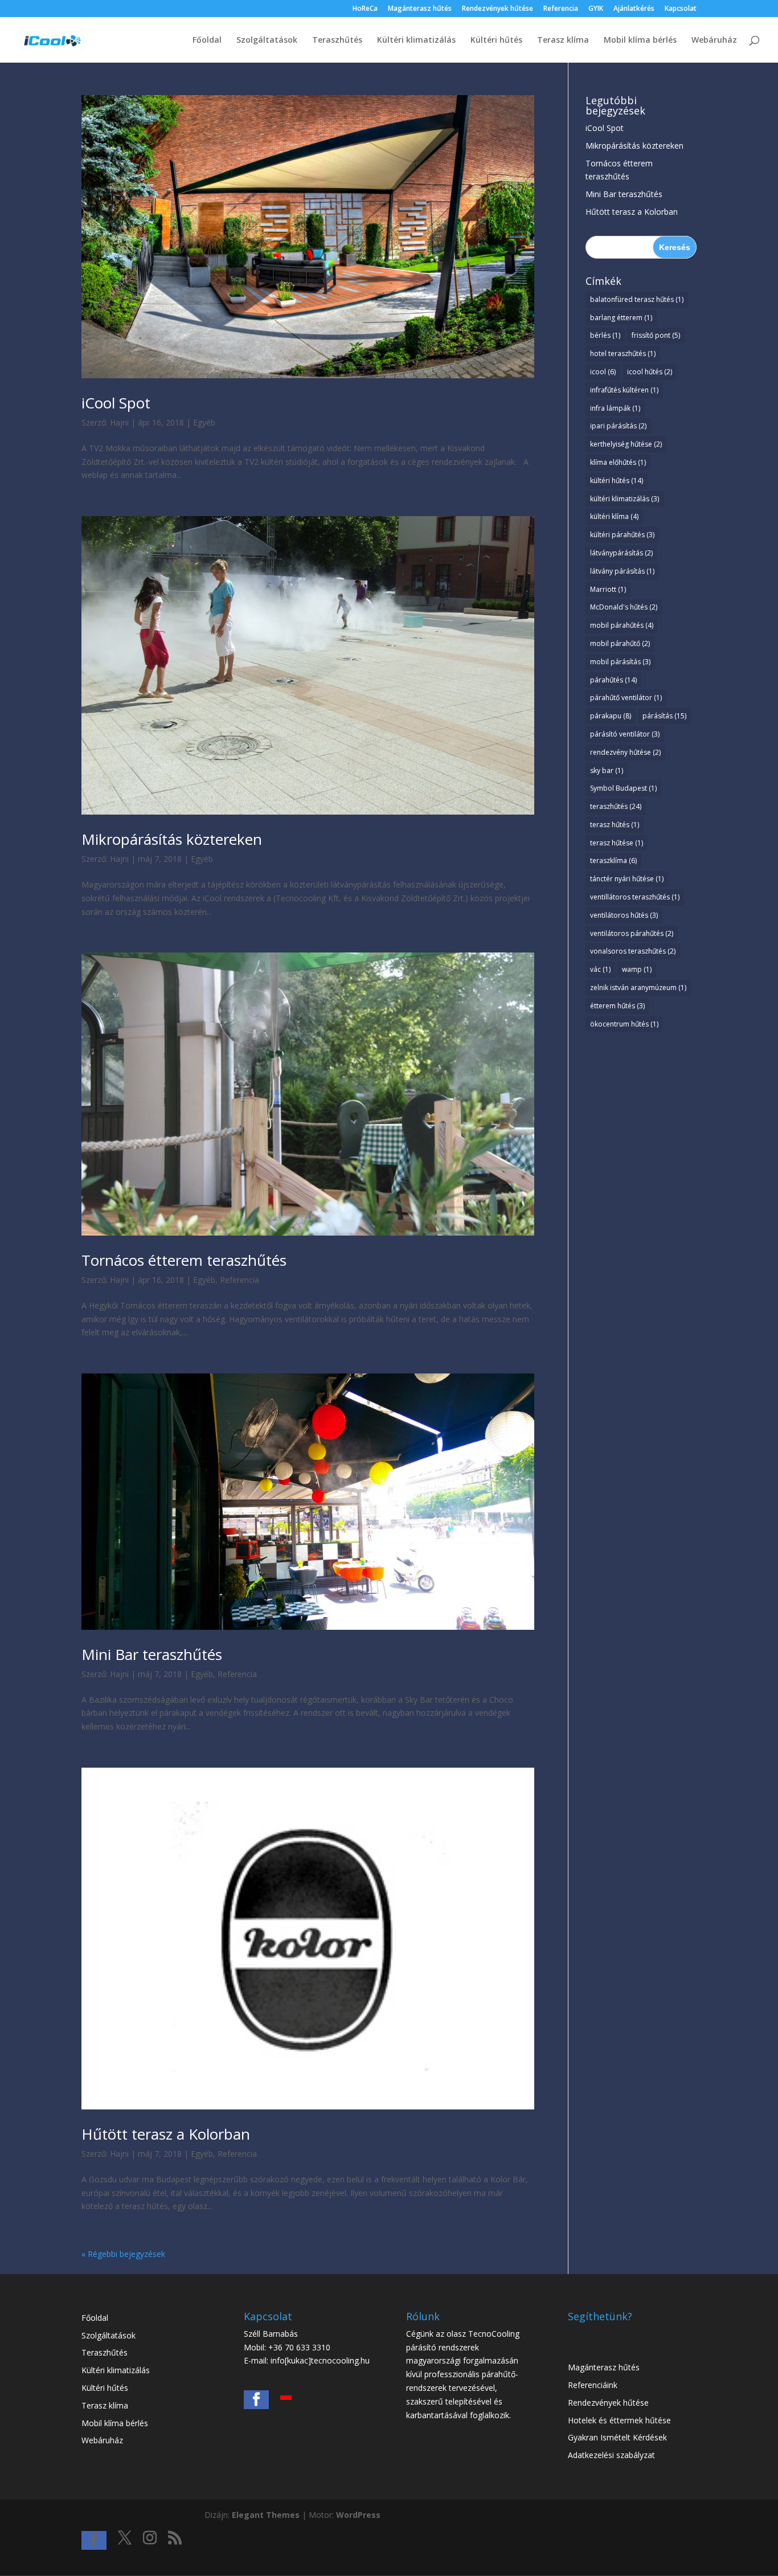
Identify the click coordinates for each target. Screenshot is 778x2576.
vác (600, 969)
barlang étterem (621, 318)
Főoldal (207, 40)
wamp (637, 969)
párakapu (611, 716)
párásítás (664, 716)
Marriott (608, 589)
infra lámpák (615, 408)
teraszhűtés (616, 806)
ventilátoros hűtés (624, 915)
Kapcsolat (681, 9)
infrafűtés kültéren (624, 390)
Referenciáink (593, 2385)
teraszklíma (613, 860)
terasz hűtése (617, 843)
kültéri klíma (614, 516)
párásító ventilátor (625, 734)
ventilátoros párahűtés (632, 933)
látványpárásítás (621, 553)
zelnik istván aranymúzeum (638, 988)
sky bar (607, 770)
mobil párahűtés (622, 625)
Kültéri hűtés (496, 40)
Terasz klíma (563, 40)
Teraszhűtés (337, 40)
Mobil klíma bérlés (640, 40)
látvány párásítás (622, 571)
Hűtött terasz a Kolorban (166, 2134)
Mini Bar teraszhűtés (152, 1654)
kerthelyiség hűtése (626, 444)
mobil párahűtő (620, 643)
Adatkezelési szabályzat (611, 2455)
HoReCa (365, 9)
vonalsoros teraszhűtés (633, 951)
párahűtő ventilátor (626, 698)
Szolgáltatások (267, 40)
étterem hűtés (617, 1006)
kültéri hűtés (617, 481)
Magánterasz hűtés (420, 9)
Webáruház (714, 40)
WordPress (358, 2515)
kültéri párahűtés (622, 535)
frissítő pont (656, 335)
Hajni (119, 422)
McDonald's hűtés (624, 607)
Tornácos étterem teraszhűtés (184, 1260)
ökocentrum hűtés (624, 1024)
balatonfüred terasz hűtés (637, 299)
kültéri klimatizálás (625, 499)
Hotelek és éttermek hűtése (619, 2420)
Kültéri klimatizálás (416, 40)
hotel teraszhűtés (623, 353)
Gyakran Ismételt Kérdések (617, 2437)
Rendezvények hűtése (497, 9)
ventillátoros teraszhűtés (635, 897)
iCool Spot (116, 403)
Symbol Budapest (623, 788)
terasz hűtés (615, 825)
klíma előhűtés (618, 462)
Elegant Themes (266, 2515)
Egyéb (204, 422)
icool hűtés (650, 372)
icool (603, 372)
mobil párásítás (620, 662)
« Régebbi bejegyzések (123, 2254)
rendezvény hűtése (625, 752)
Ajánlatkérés (634, 9)
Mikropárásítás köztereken (172, 839)
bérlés (605, 335)
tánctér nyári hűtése (627, 879)
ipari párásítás (618, 426)
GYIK (596, 9)
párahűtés (613, 680)
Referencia (561, 9)
